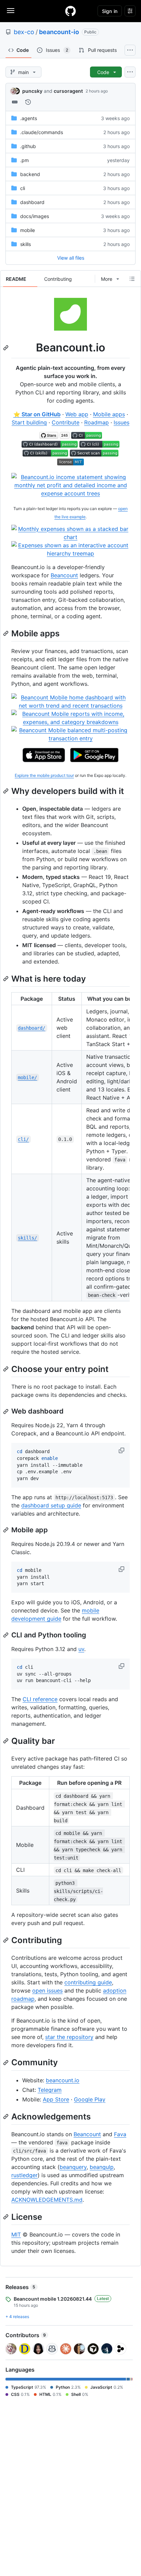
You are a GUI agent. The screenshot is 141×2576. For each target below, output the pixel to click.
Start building (29, 422)
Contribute (66, 422)
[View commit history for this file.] (28, 102)
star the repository (69, 2037)
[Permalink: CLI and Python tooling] (7, 1635)
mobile (28, 230)
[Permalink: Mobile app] (7, 1530)
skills (25, 244)
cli (23, 188)
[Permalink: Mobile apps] (7, 633)
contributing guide (88, 1982)
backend (30, 174)
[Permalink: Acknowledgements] (7, 2116)
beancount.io (63, 2080)
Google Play (90, 2099)
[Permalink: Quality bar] (7, 1741)
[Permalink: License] (7, 2217)
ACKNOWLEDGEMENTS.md (47, 2200)
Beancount (64, 575)
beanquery (73, 2167)
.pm (24, 160)
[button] (122, 1450)
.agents (29, 118)
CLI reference (40, 1699)
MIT (16, 2234)
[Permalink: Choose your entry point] (7, 1369)
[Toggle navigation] (11, 11)
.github (28, 146)
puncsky (32, 91)
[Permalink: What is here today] (7, 979)
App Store (56, 2099)
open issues (47, 1991)
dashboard (32, 202)
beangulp (102, 2167)
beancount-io (59, 32)
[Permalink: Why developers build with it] (7, 791)
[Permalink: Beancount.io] (7, 348)
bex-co (24, 32)
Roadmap (97, 422)
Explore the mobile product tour (44, 775)
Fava (120, 2134)
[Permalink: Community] (7, 2063)
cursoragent (68, 91)
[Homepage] (70, 11)
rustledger (24, 2175)
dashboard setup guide (51, 1505)
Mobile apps (109, 414)
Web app (77, 414)
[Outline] (132, 279)
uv (81, 1649)
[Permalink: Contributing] (7, 1940)
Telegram (50, 2090)
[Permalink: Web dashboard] (7, 1412)
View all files (71, 258)
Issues (121, 422)
